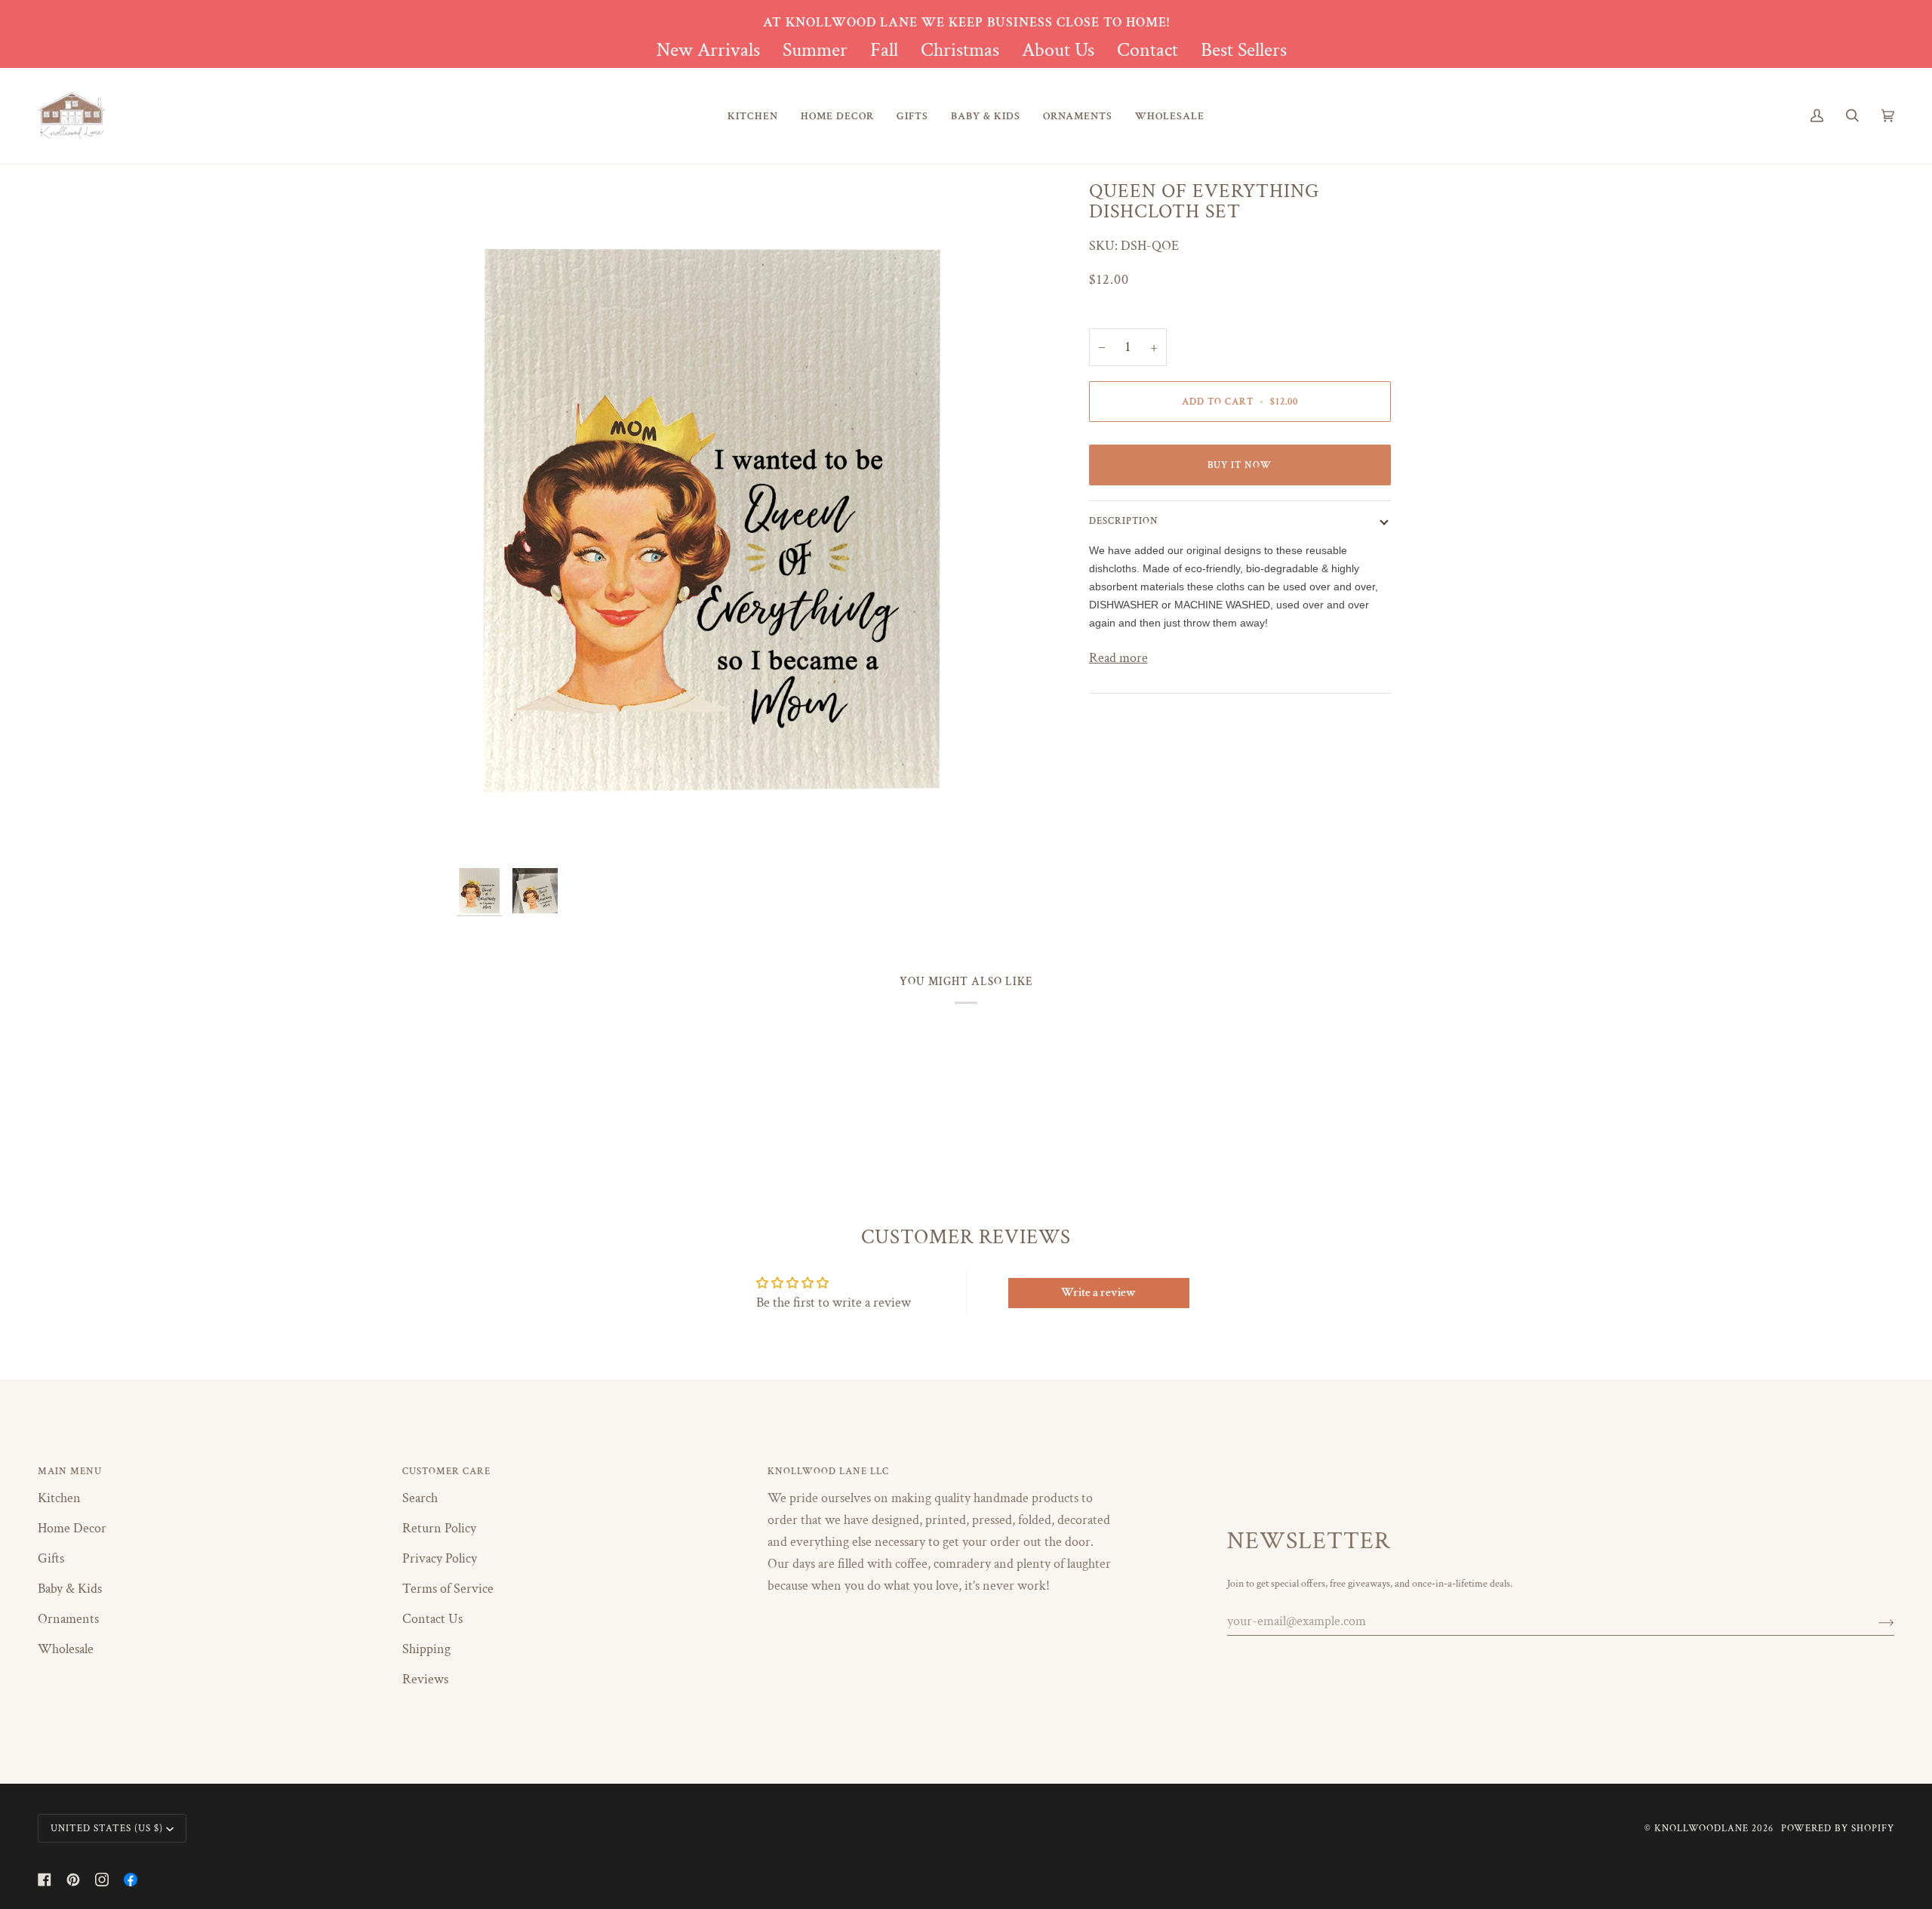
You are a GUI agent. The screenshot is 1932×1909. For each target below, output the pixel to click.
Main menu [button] (70, 1471)
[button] (753, 116)
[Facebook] (45, 1880)
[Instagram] (102, 1880)
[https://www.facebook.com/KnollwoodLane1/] (131, 1880)
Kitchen (59, 1498)
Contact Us (432, 1619)
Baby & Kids (70, 1589)
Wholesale (66, 1649)
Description (1124, 521)
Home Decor (72, 1528)
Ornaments (68, 1619)
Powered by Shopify (1838, 1828)
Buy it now (1240, 465)
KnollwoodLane (1701, 1828)
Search (420, 1498)
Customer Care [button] (446, 1471)
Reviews (425, 1679)
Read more (1118, 658)
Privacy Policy (440, 1558)
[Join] (1874, 1621)
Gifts (51, 1558)
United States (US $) (107, 1828)
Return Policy (439, 1528)
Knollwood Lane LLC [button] (828, 1471)
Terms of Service (448, 1589)
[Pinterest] (73, 1880)
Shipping (426, 1649)
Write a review (1098, 1293)
